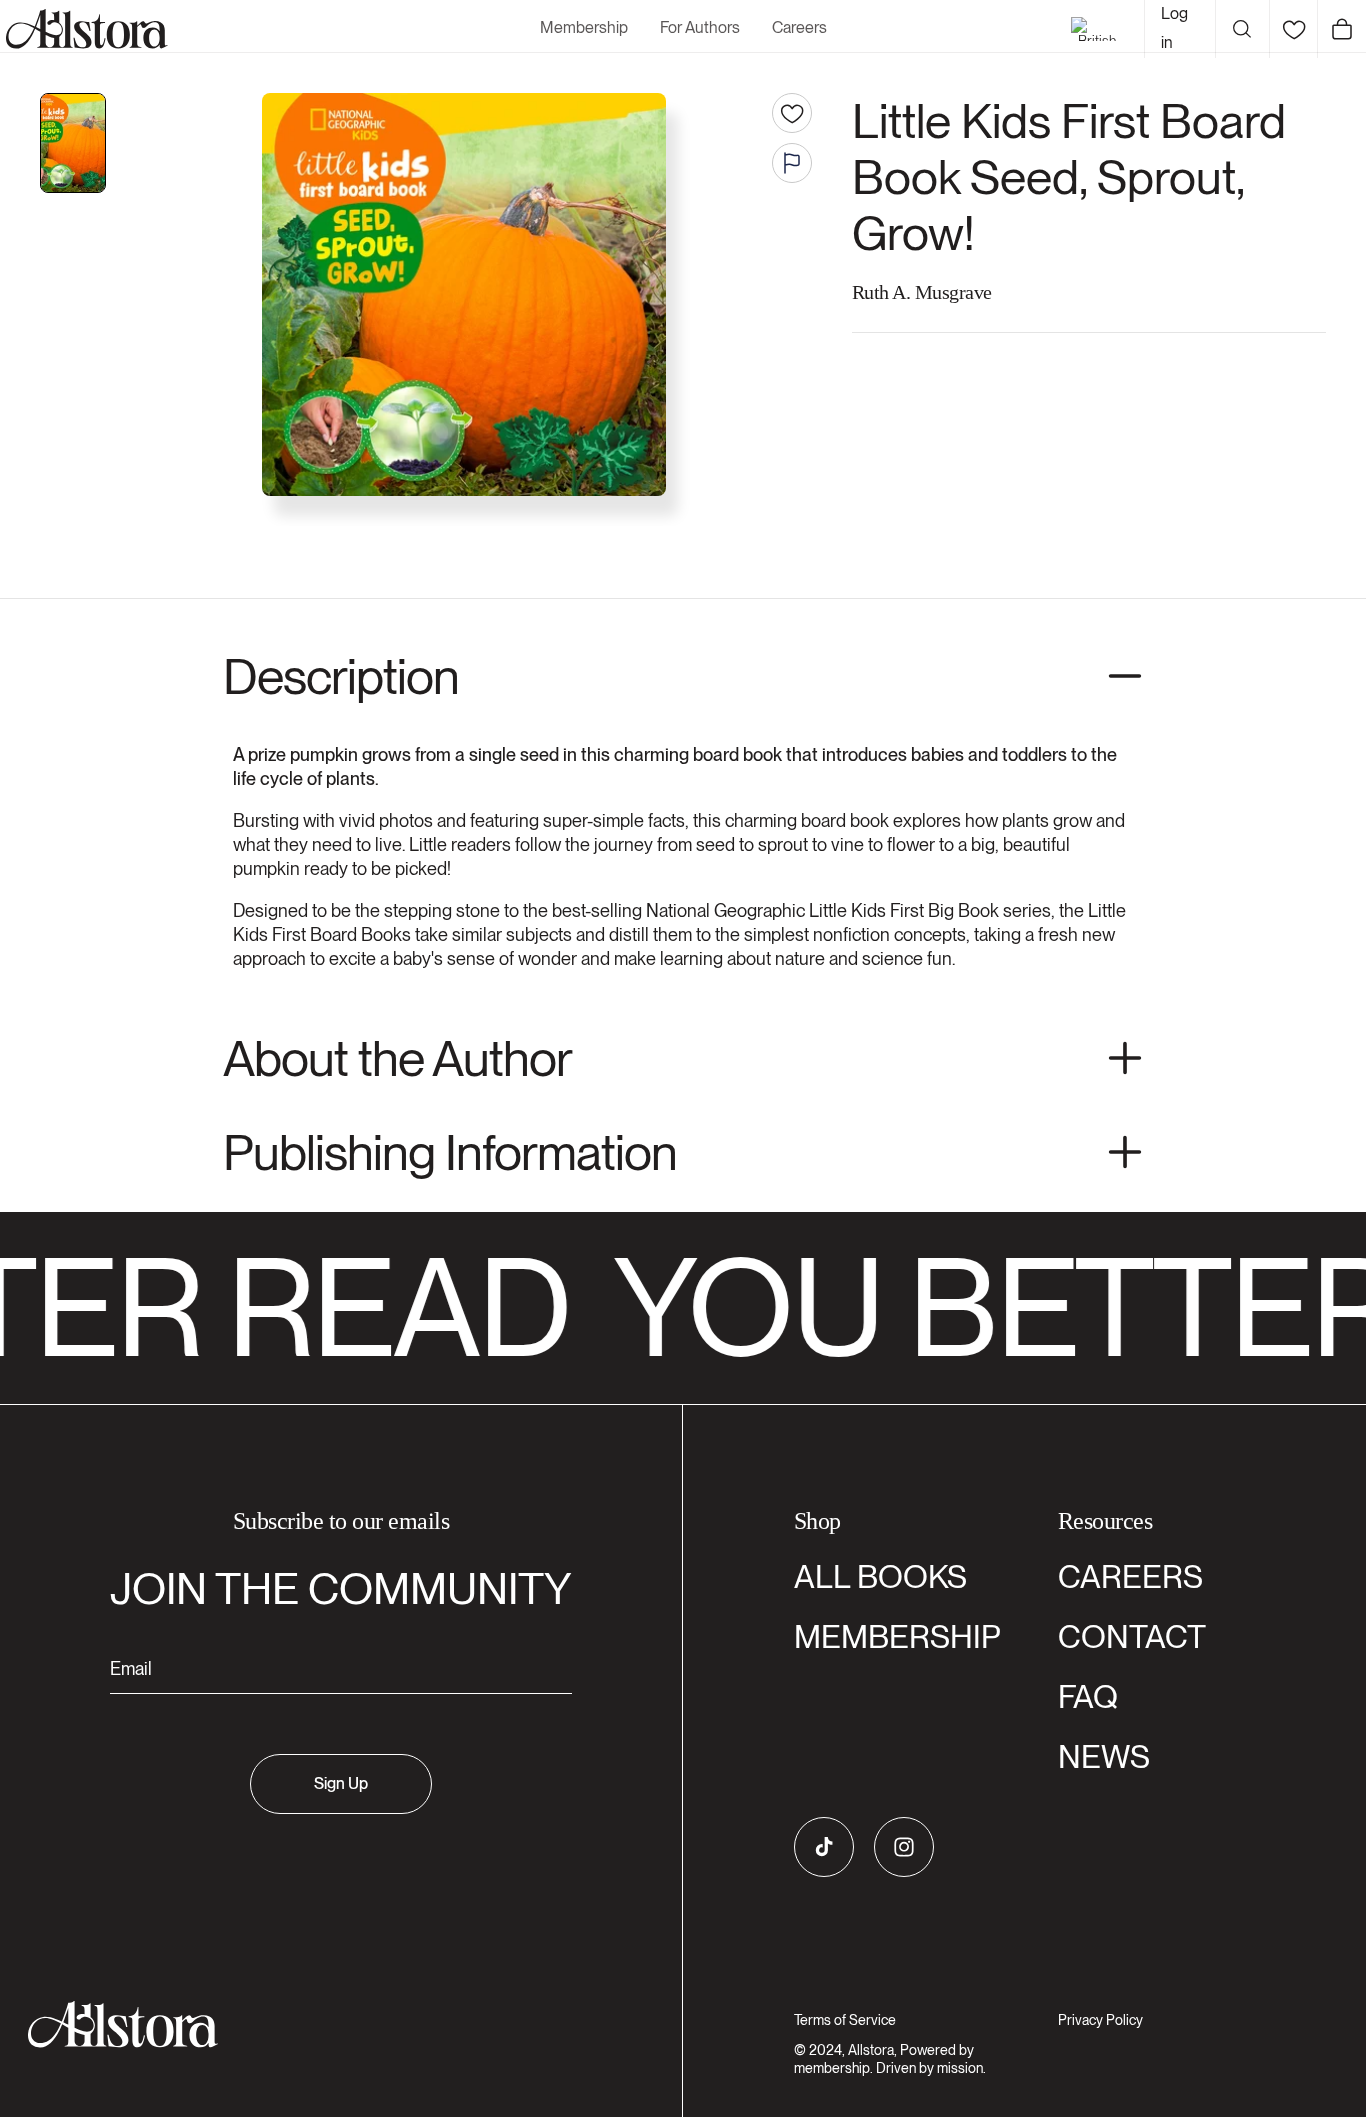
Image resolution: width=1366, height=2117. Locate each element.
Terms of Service (845, 2020)
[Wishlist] (1293, 29)
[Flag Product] (792, 163)
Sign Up (341, 1783)
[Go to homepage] (329, 2024)
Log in (1174, 28)
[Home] (84, 29)
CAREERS (1130, 1576)
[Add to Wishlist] (792, 113)
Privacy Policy (1100, 2020)
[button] (1242, 29)
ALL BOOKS (880, 1576)
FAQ (1088, 1696)
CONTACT (1132, 1636)
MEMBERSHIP (897, 1636)
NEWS (1104, 1756)
